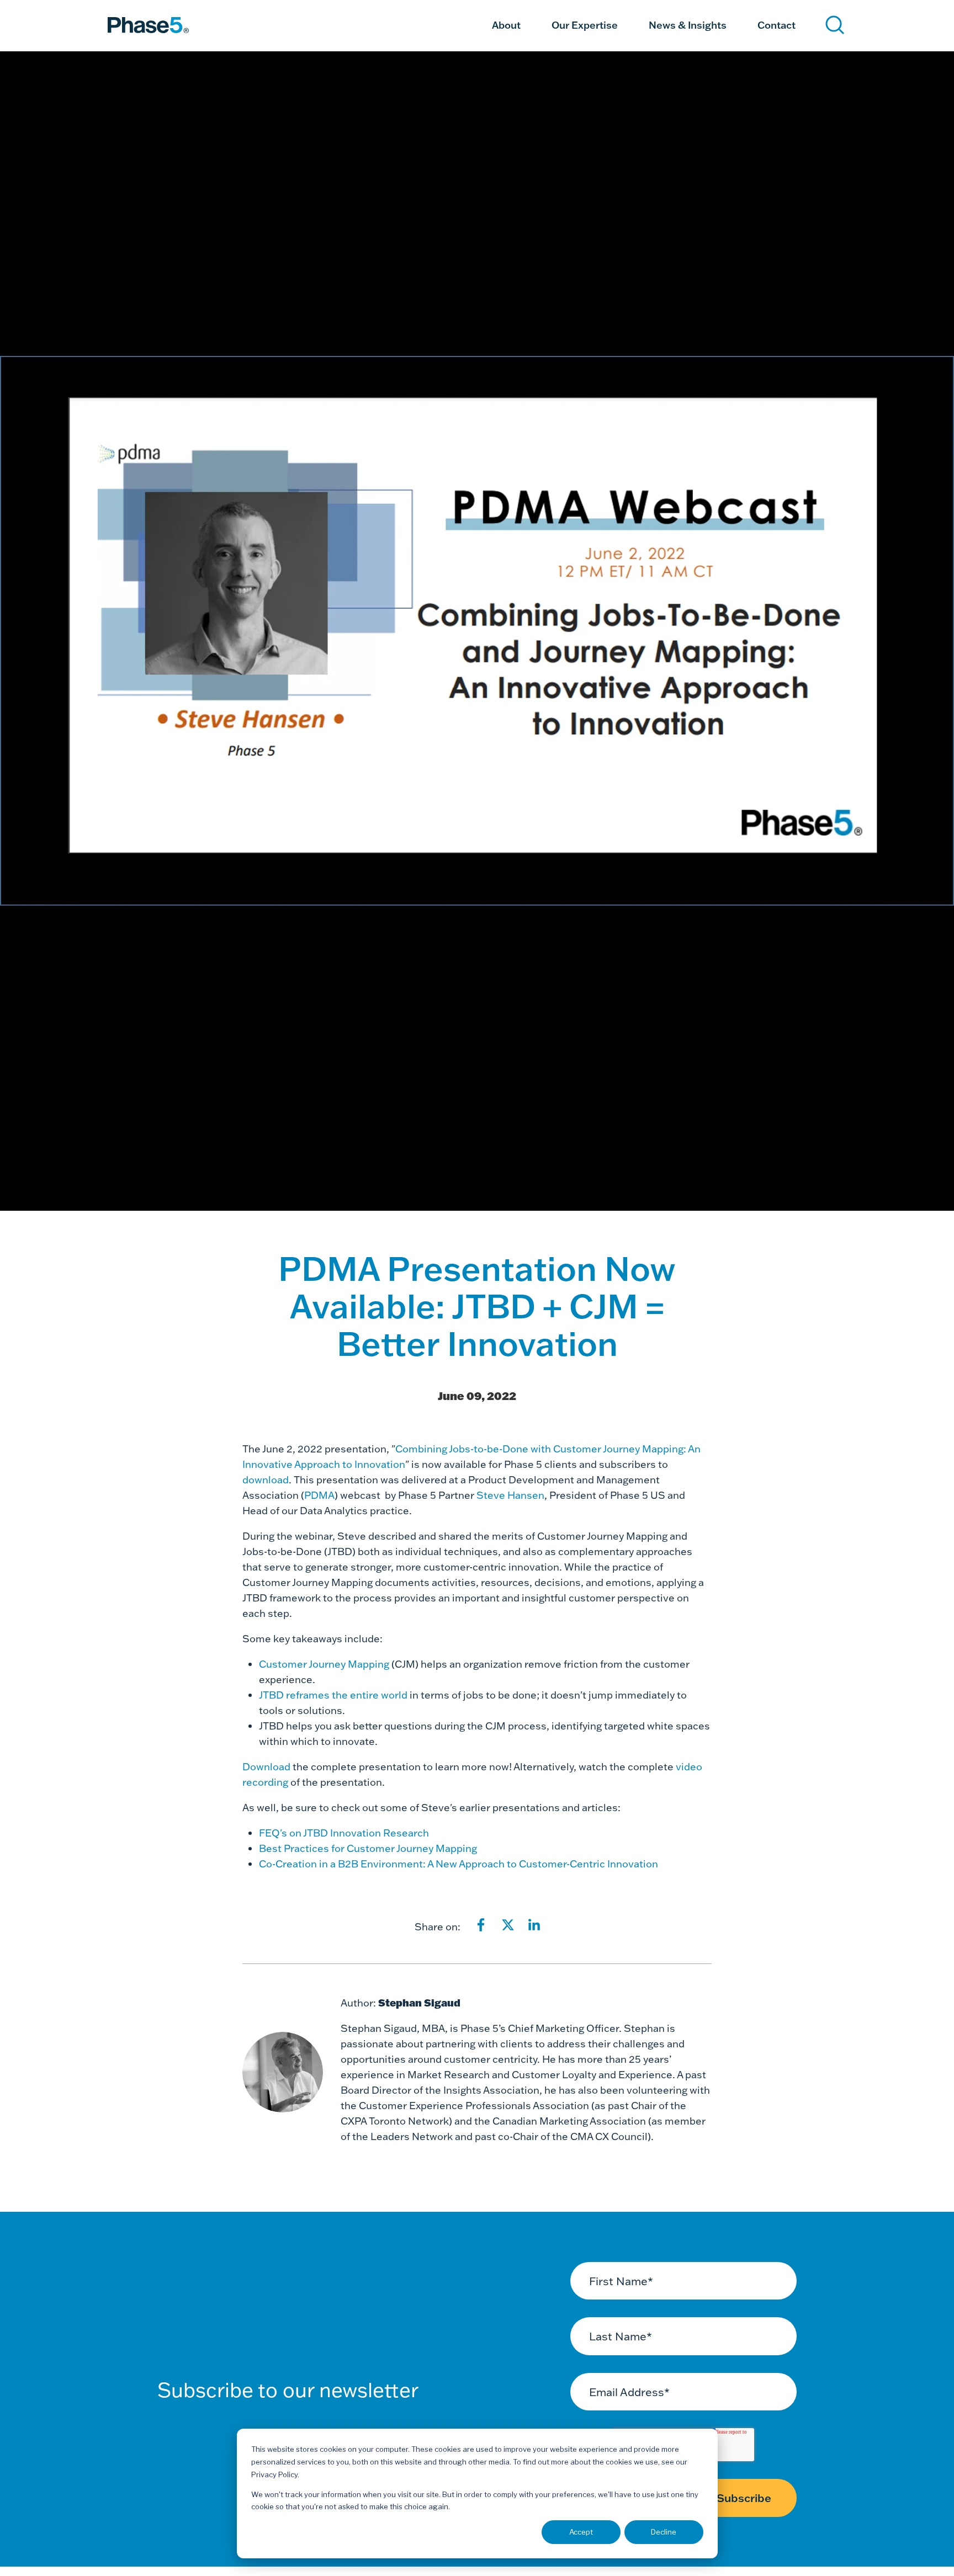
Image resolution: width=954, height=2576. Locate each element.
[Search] (835, 25)
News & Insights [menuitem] (688, 25)
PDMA (319, 1495)
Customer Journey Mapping (324, 1664)
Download (267, 1767)
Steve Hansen (510, 1495)
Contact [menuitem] (777, 25)
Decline (664, 2532)
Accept (581, 2532)
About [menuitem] (506, 25)
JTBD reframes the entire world (333, 1695)
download (266, 1480)
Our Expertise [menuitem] (585, 25)
